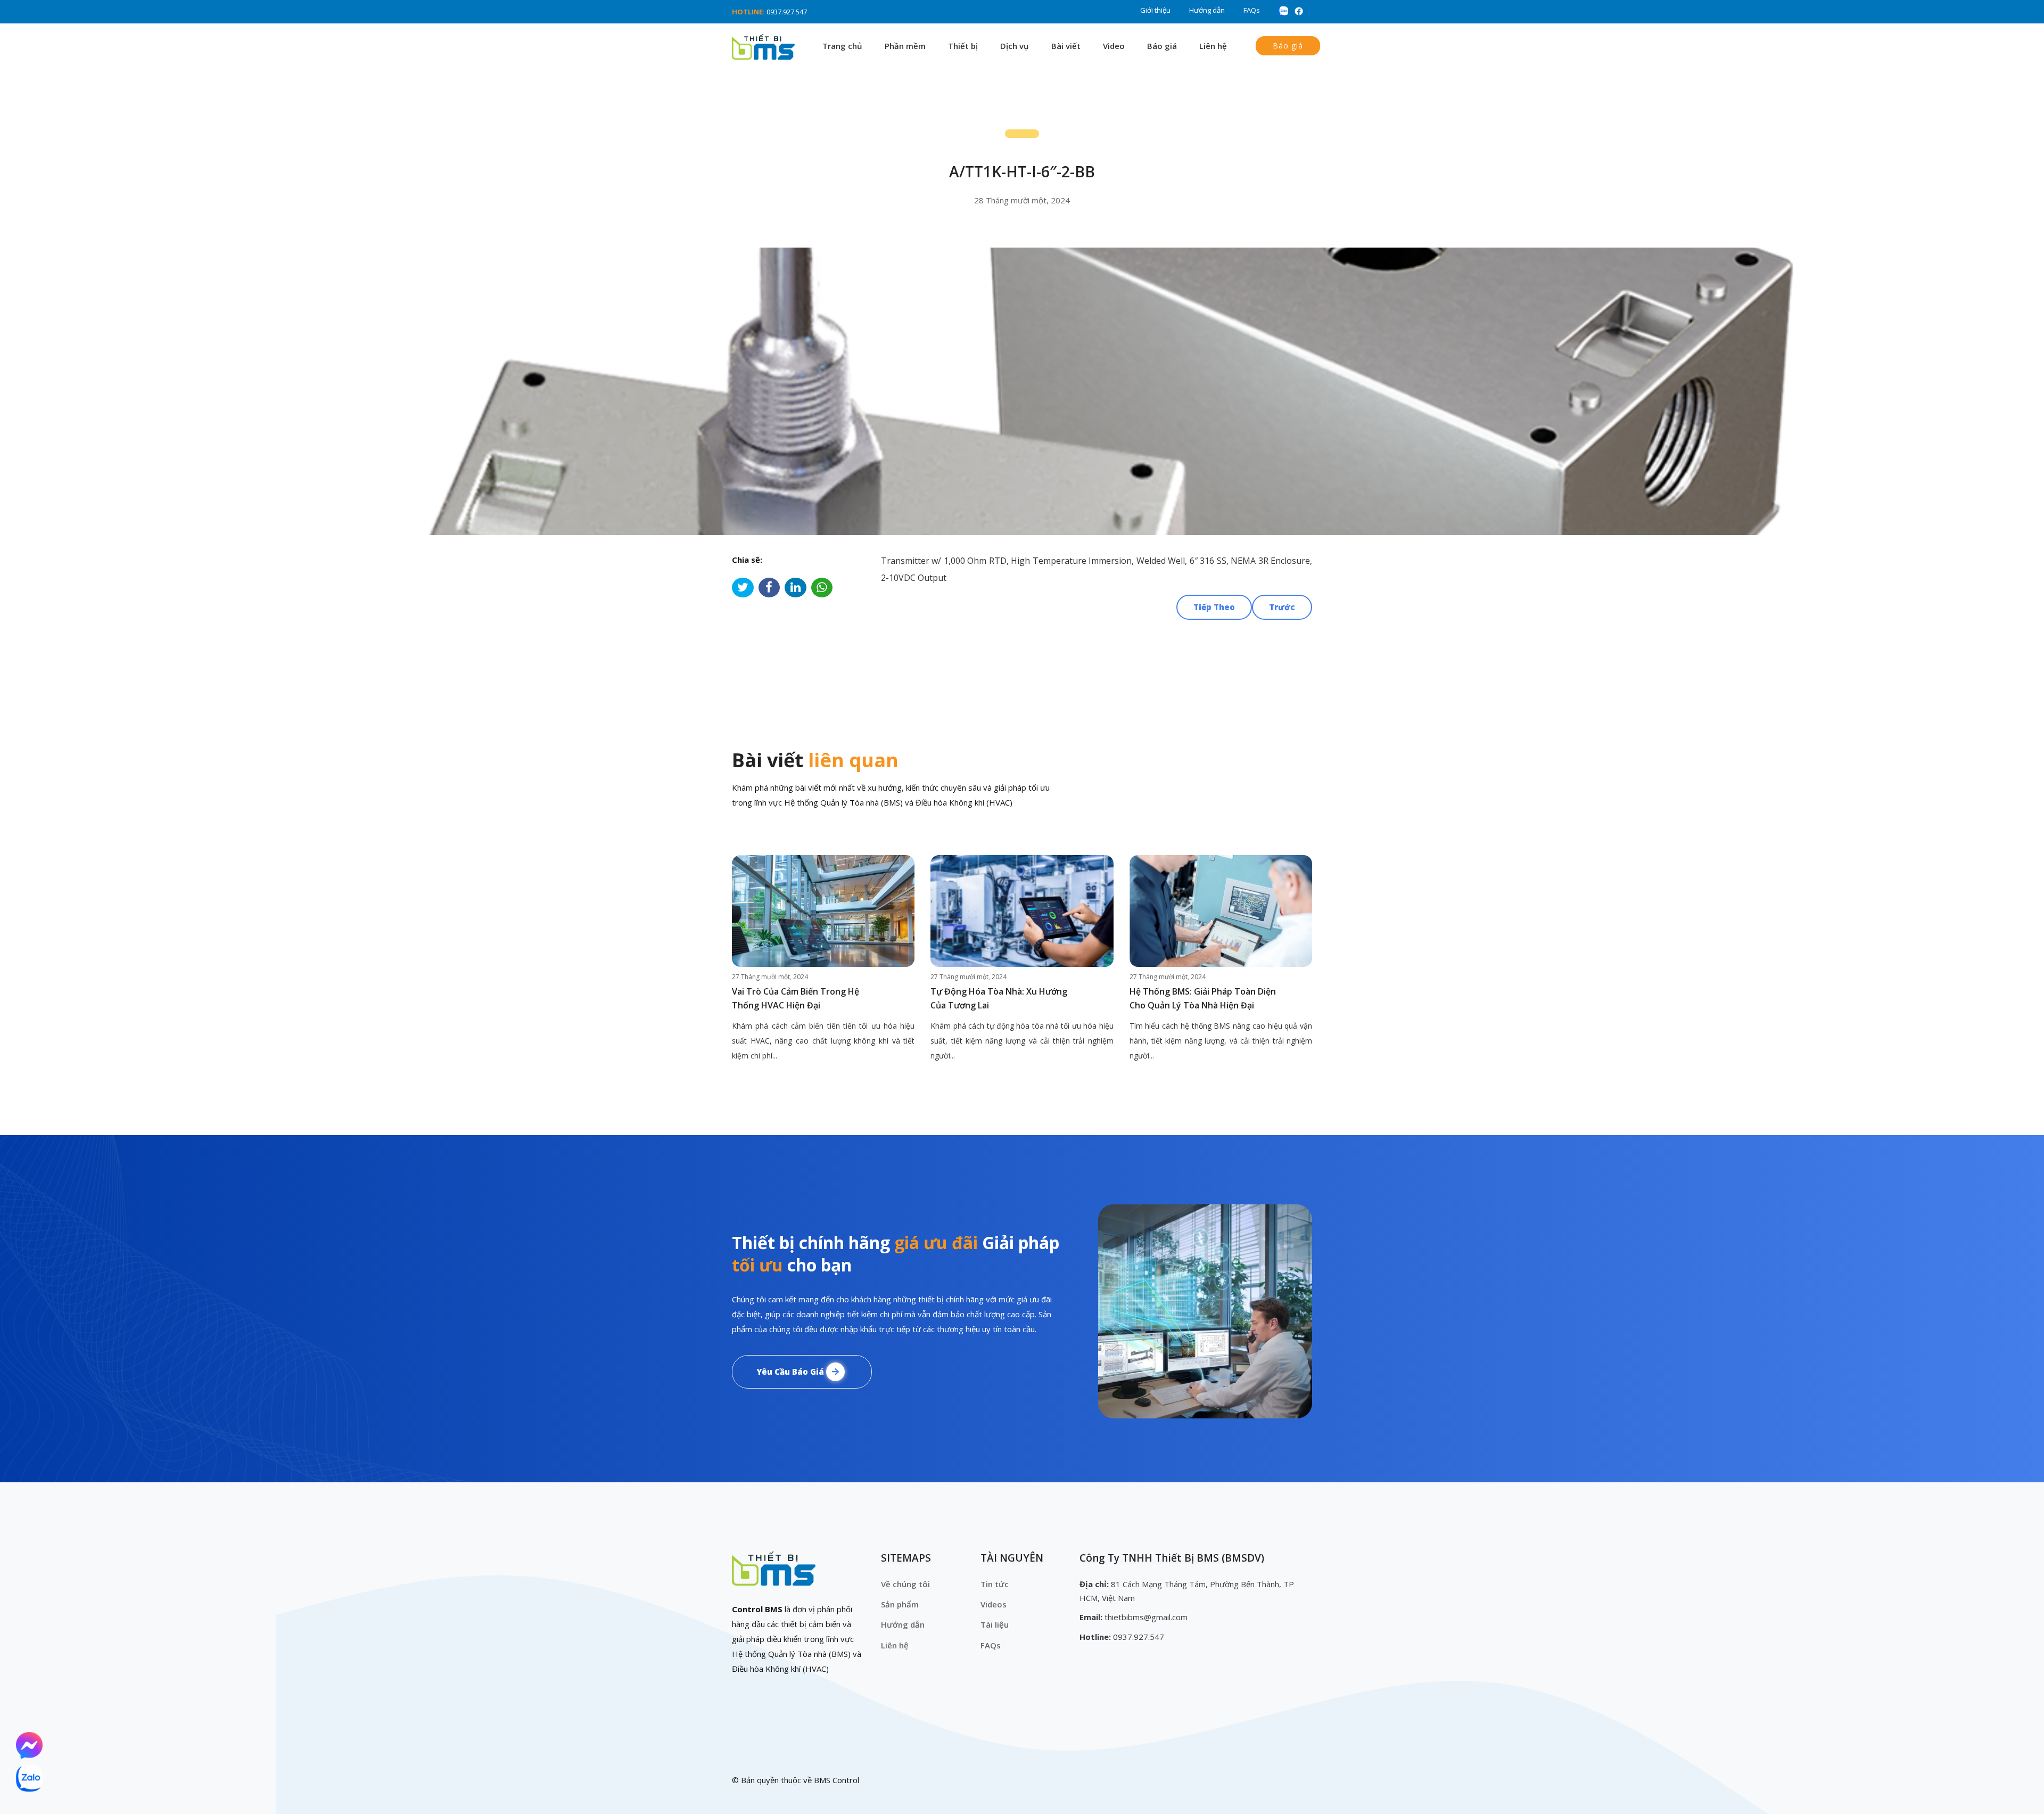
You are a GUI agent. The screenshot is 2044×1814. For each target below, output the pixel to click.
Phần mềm (905, 46)
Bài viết (1066, 46)
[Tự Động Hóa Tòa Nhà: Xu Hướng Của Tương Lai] (1022, 911)
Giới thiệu (1155, 10)
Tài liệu (995, 1624)
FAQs (1252, 10)
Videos (994, 1604)
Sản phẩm (900, 1604)
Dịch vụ (1015, 46)
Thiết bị (963, 46)
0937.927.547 (787, 12)
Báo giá (1162, 46)
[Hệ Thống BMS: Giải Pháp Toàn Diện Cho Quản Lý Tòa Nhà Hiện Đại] (1221, 911)
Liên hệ (1213, 46)
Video (1114, 46)
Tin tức (995, 1584)
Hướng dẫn (1207, 10)
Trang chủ (842, 46)
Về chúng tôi (905, 1584)
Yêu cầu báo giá (791, 1372)
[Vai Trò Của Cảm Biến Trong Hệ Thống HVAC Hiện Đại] (823, 911)
